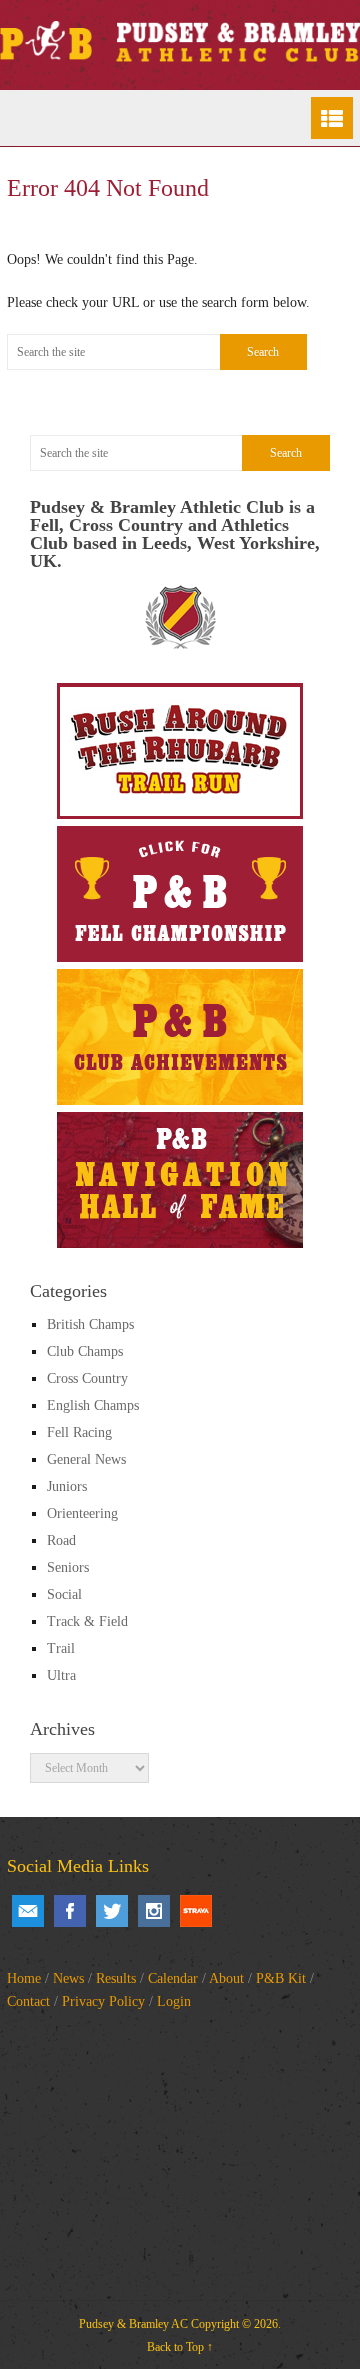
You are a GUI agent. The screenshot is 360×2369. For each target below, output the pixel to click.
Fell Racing (79, 1432)
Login (174, 2001)
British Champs (90, 1324)
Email (28, 1911)
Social (64, 1594)
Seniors (68, 1567)
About (226, 1978)
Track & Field (87, 1621)
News (68, 1978)
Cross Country (87, 1378)
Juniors (67, 1486)
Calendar (173, 1978)
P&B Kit (281, 1978)
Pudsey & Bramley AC (133, 2324)
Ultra (61, 1675)
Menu (332, 118)
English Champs (93, 1405)
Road (61, 1540)
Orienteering (82, 1513)
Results (116, 1978)
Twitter (112, 1911)
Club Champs (85, 1351)
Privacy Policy (103, 2001)
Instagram (154, 1911)
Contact (28, 2001)
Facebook (70, 1911)
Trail (61, 1648)
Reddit (196, 1911)
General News (86, 1459)
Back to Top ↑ (180, 2347)
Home (24, 1978)
